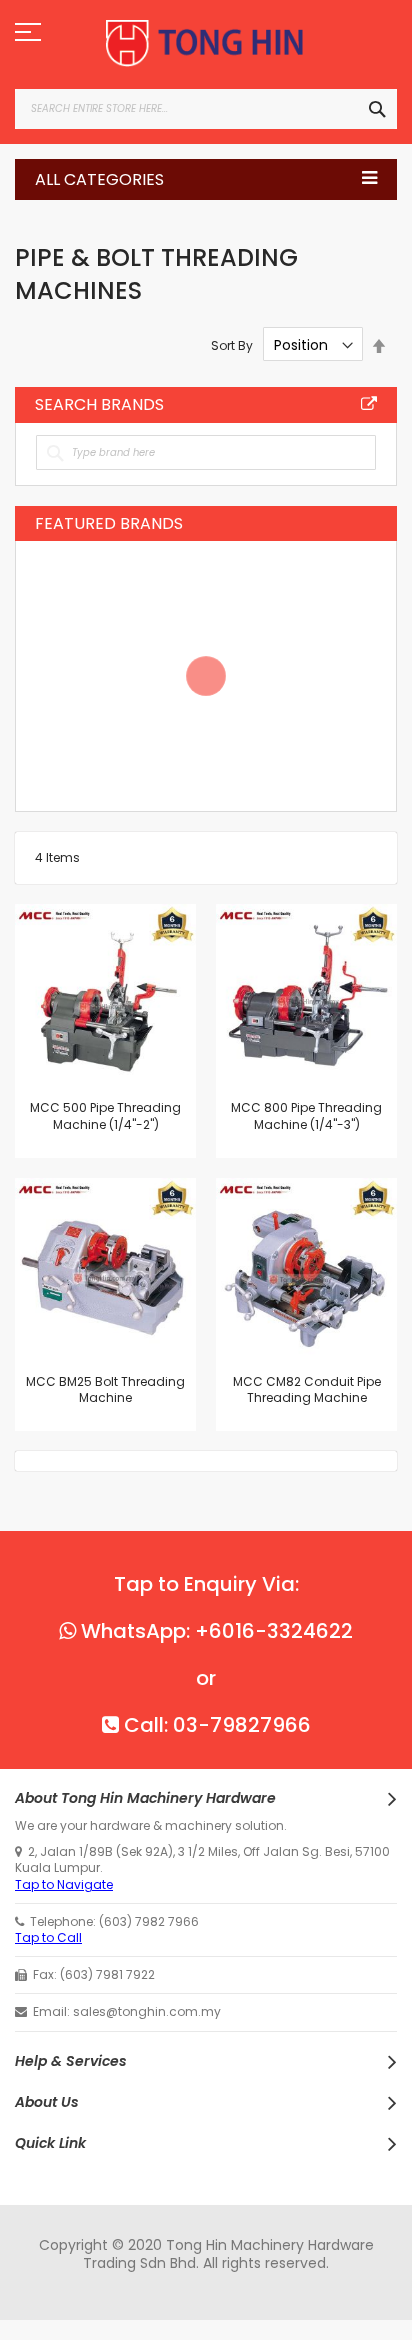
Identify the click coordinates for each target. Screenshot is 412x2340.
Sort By (232, 345)
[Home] (206, 43)
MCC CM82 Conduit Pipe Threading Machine (307, 1389)
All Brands (369, 404)
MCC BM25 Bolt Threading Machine (105, 1389)
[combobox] (206, 109)
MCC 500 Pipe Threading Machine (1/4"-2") (105, 1115)
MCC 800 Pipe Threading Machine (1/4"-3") (306, 1115)
